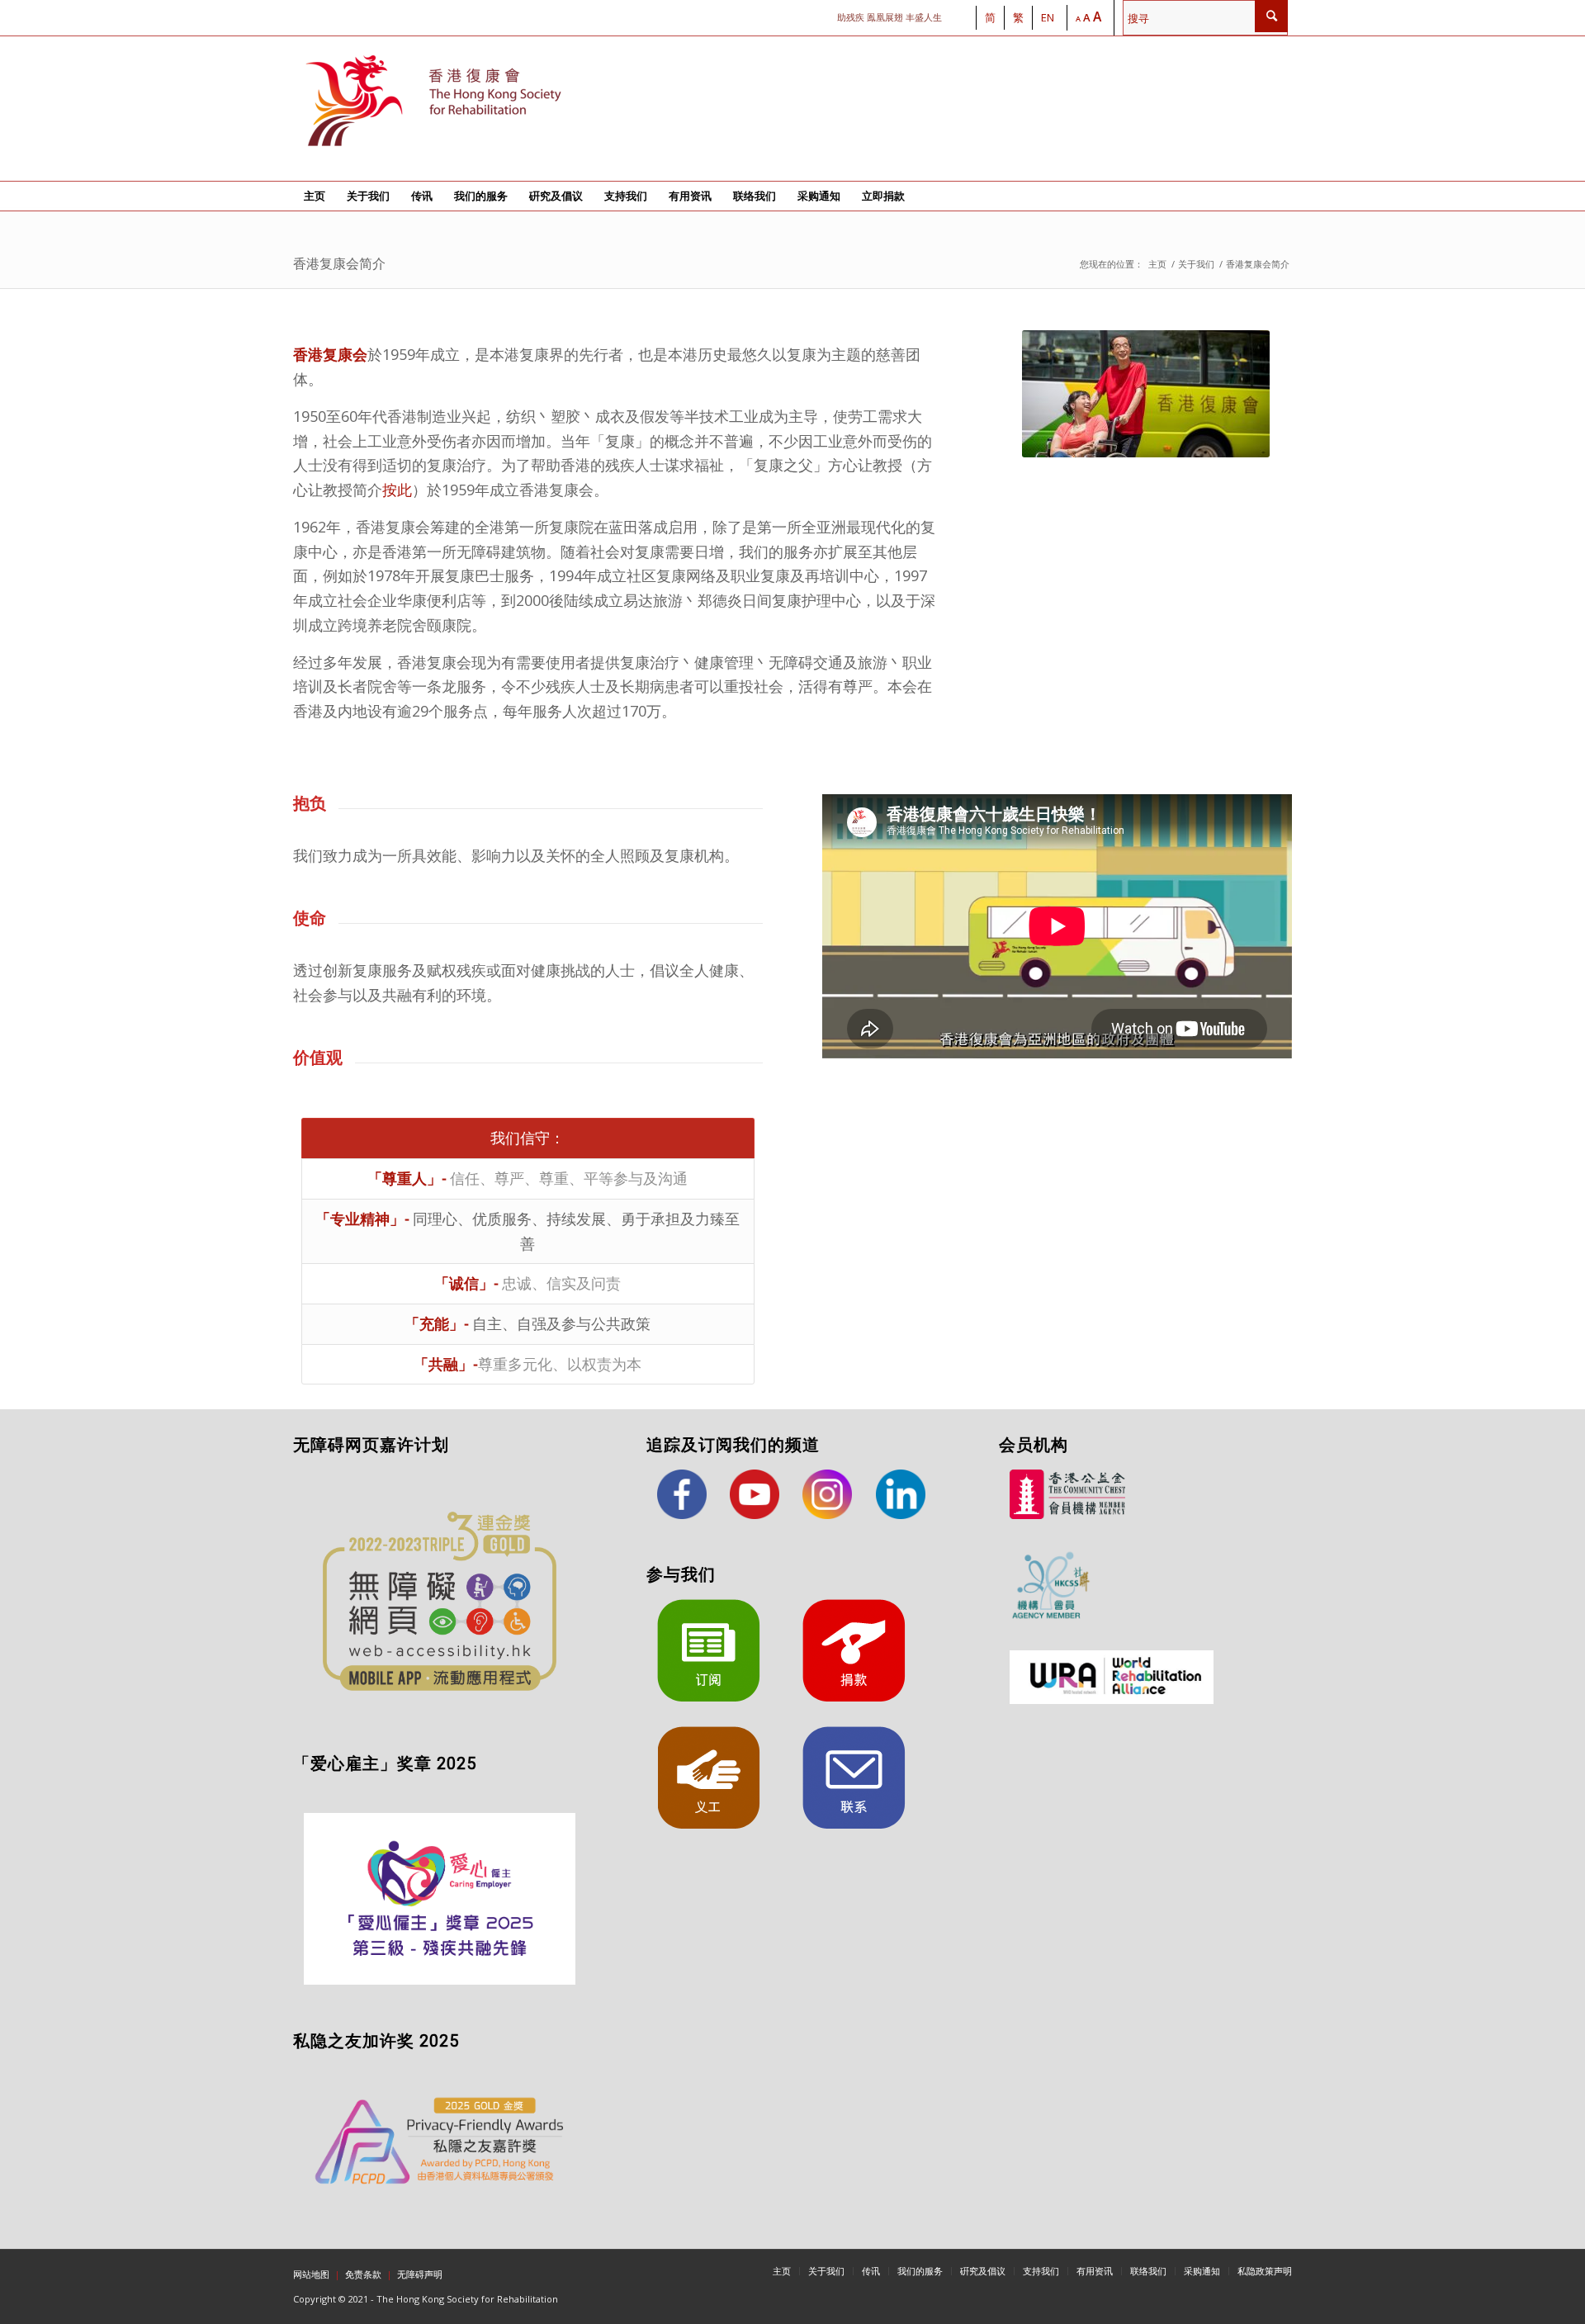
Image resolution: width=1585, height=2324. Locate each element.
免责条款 (363, 2274)
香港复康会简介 (339, 264)
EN (1048, 17)
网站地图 (311, 2274)
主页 (1157, 264)
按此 (397, 490)
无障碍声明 (420, 2274)
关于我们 (1196, 264)
